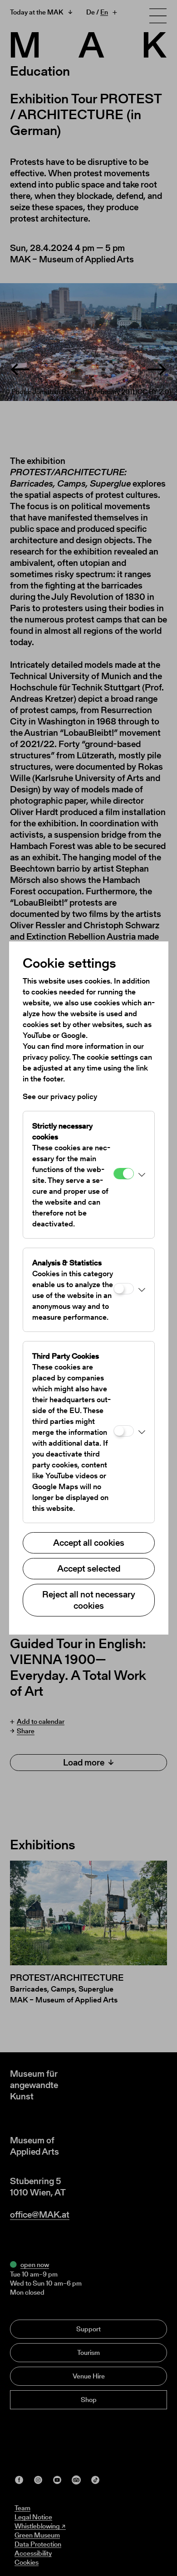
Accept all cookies (89, 1543)
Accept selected (89, 1568)
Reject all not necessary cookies (89, 1600)
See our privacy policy (60, 1096)
